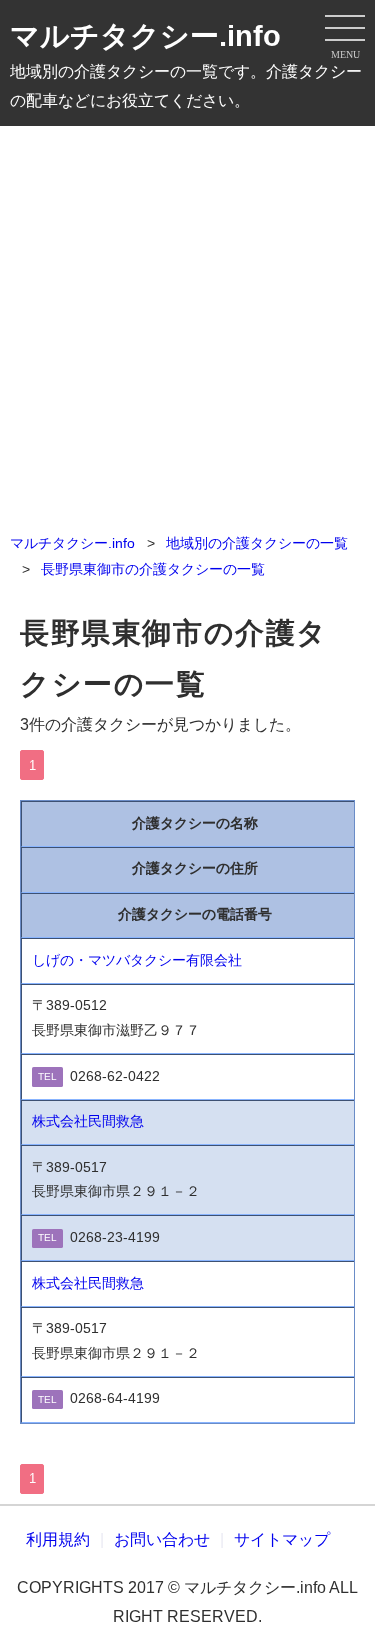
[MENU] (345, 30)
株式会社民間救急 (88, 1121)
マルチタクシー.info (145, 36)
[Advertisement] (187, 323)
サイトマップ (282, 1539)
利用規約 (58, 1539)
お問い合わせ (162, 1539)
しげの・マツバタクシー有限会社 (137, 960)
